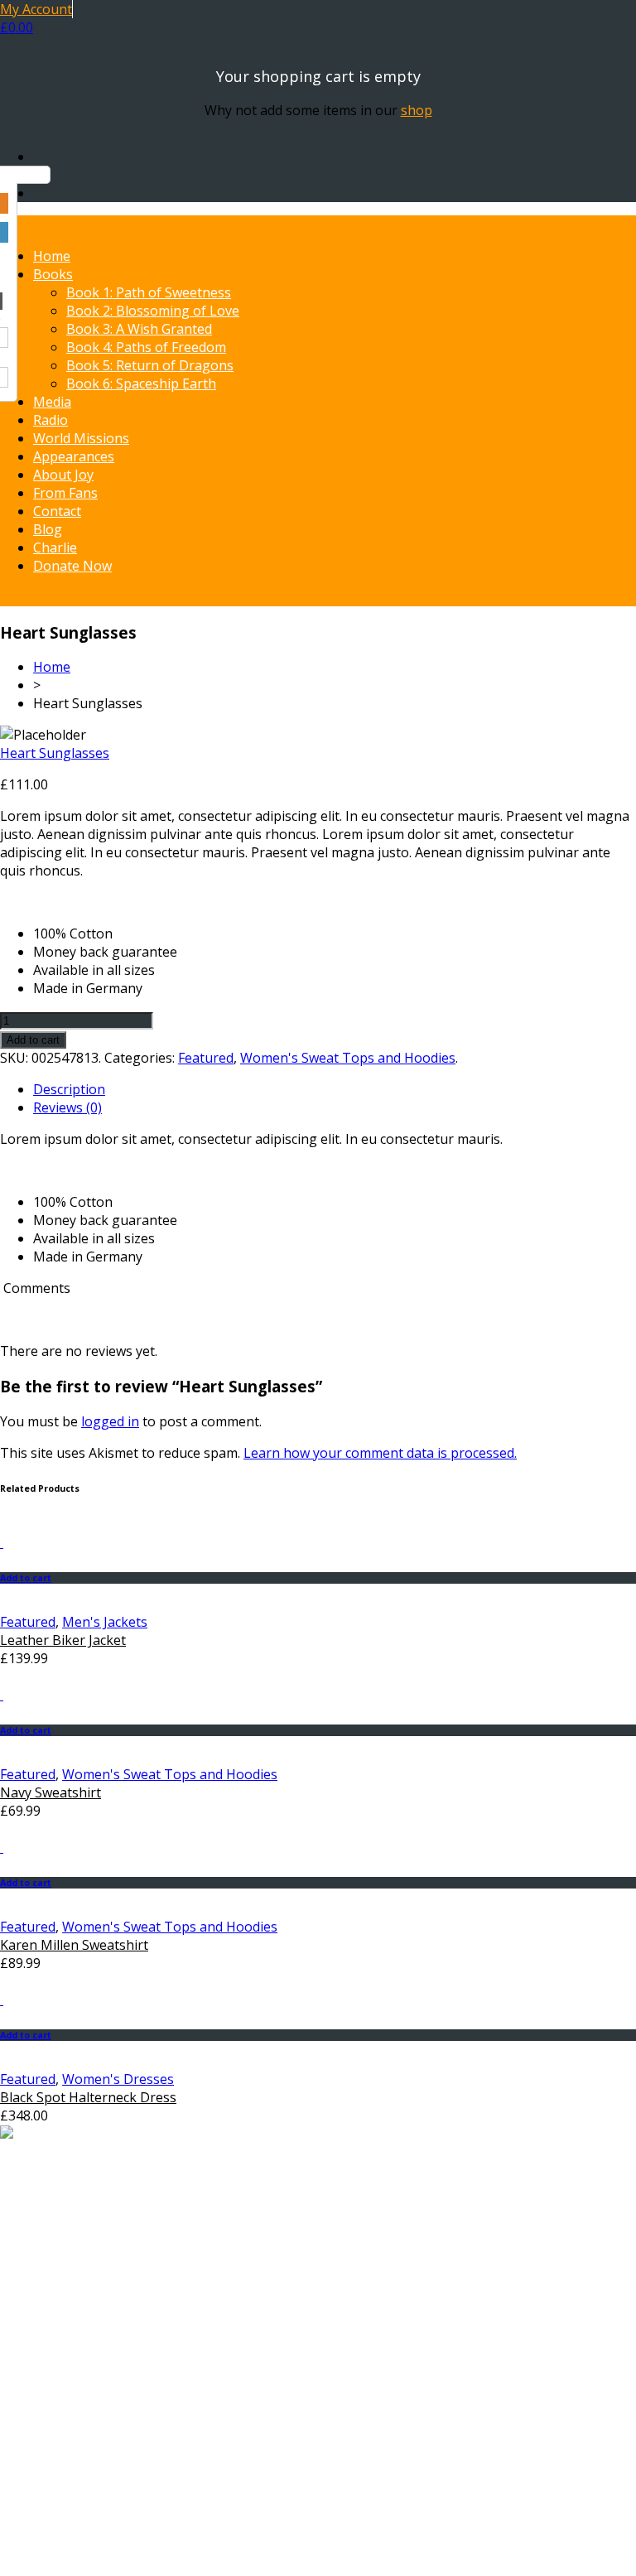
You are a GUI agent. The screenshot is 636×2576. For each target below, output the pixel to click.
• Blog (51, 2464)
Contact (57, 511)
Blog (48, 529)
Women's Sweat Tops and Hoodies (348, 1058)
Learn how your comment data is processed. (380, 1453)
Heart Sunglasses (55, 753)
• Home (55, 2337)
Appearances (74, 456)
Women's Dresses (118, 2079)
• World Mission (82, 2391)
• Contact (61, 2446)
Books (53, 274)
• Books (57, 2355)
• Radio (54, 2373)
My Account (36, 9)
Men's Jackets (105, 1622)
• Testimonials (77, 2428)
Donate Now (72, 566)
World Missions (81, 438)
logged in (110, 1421)
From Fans (65, 493)
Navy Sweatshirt (51, 1792)
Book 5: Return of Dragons (150, 365)
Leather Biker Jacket (63, 1640)
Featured (206, 1058)
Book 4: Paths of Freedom (146, 347)
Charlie (55, 548)
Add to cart (33, 1040)
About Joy (63, 475)
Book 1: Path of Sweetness (149, 292)
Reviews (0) (67, 1107)
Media (52, 402)
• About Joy (67, 2410)
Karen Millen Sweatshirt (74, 1945)
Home (52, 256)
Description (69, 1089)
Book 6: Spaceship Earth (141, 384)
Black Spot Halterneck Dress (88, 2097)
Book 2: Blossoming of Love (153, 311)
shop (417, 110)
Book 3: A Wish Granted (139, 329)
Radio (51, 420)
